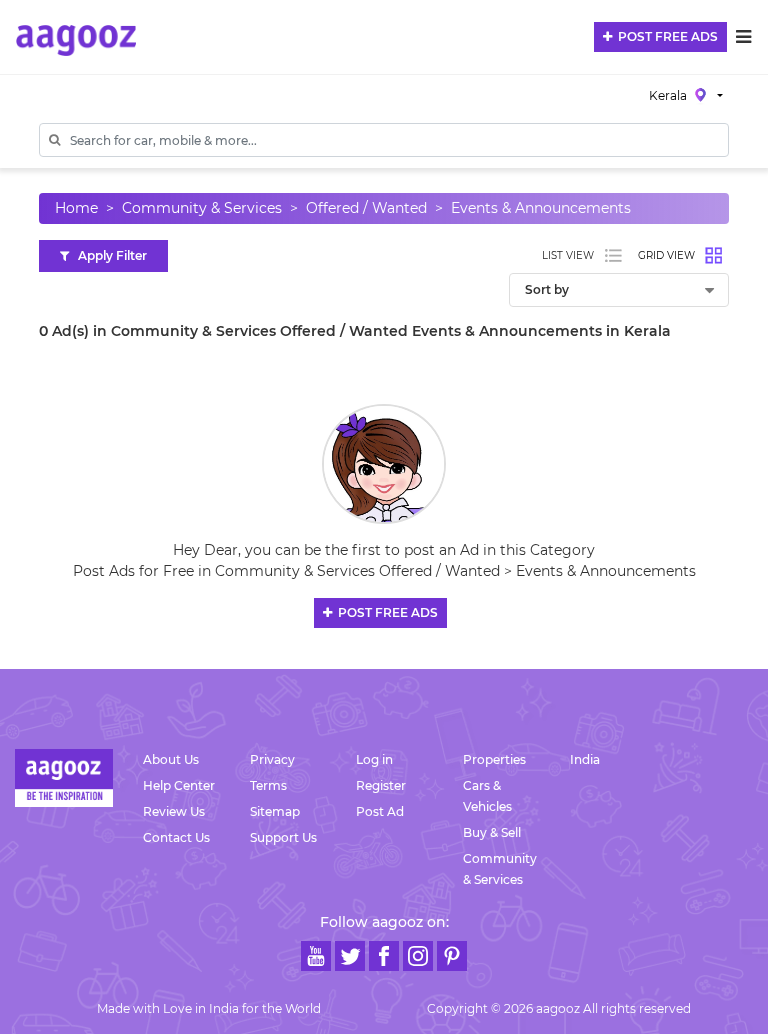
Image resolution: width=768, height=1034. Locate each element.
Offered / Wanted (366, 208)
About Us (171, 759)
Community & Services (202, 208)
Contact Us (176, 837)
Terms (268, 785)
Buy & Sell (492, 832)
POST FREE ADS (665, 36)
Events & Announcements (541, 208)
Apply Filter (108, 255)
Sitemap (275, 811)
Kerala (669, 95)
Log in (374, 759)
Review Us (174, 811)
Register (381, 785)
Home (76, 208)
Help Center (179, 785)
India (585, 759)
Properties (494, 759)
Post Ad (380, 811)
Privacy (272, 759)
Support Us (283, 837)
